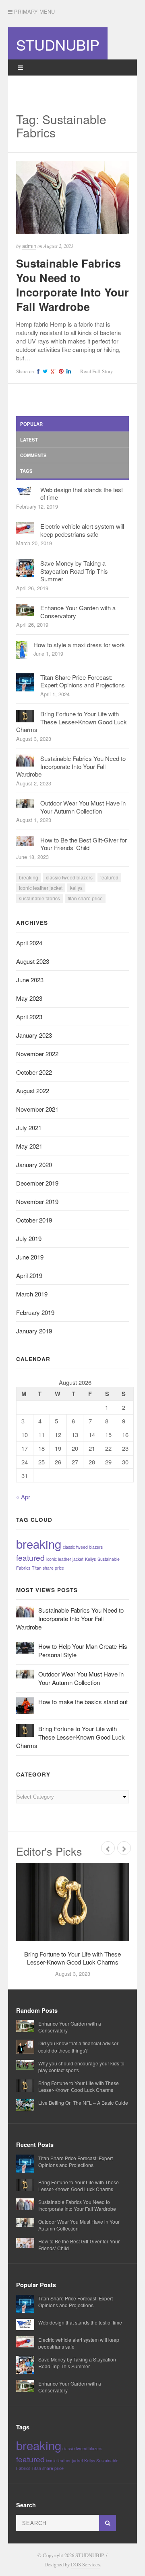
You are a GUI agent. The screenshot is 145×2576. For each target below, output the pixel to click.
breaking (29, 877)
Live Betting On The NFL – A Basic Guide (83, 2103)
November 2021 (37, 1109)
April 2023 (29, 1017)
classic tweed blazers (69, 877)
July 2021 (29, 1128)
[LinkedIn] (68, 371)
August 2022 (33, 1091)
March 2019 (32, 1294)
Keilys (76, 888)
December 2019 (37, 1183)
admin (29, 246)
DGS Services (85, 2565)
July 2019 (29, 1238)
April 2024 (29, 943)
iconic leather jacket (41, 888)
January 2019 (34, 1331)
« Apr (23, 1497)
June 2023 (30, 980)
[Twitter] (44, 371)
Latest (29, 440)
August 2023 (33, 961)
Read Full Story (96, 371)
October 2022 (34, 1072)
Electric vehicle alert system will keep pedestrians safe (82, 530)
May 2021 (29, 1146)
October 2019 (34, 1220)
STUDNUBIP (58, 44)
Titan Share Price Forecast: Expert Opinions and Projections (83, 681)
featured (109, 877)
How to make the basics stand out (83, 1702)
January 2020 (34, 1164)
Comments (33, 455)
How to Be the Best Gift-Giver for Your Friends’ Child (84, 844)
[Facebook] (37, 371)
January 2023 (34, 1035)
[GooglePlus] (52, 371)
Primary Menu (34, 12)
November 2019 (37, 1201)
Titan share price (85, 898)
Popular (31, 424)
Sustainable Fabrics (39, 898)
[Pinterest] (60, 371)
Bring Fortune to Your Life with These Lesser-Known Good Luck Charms (71, 722)
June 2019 (30, 1257)
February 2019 (35, 1312)
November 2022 (37, 1054)
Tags (26, 471)
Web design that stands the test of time (82, 494)
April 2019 (29, 1275)
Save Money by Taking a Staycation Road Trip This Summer (74, 571)
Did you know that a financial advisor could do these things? (78, 2046)
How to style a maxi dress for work (79, 645)
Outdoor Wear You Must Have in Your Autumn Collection (83, 807)
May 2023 (29, 998)
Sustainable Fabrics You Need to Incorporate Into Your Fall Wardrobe (72, 285)
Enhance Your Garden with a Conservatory (78, 612)
